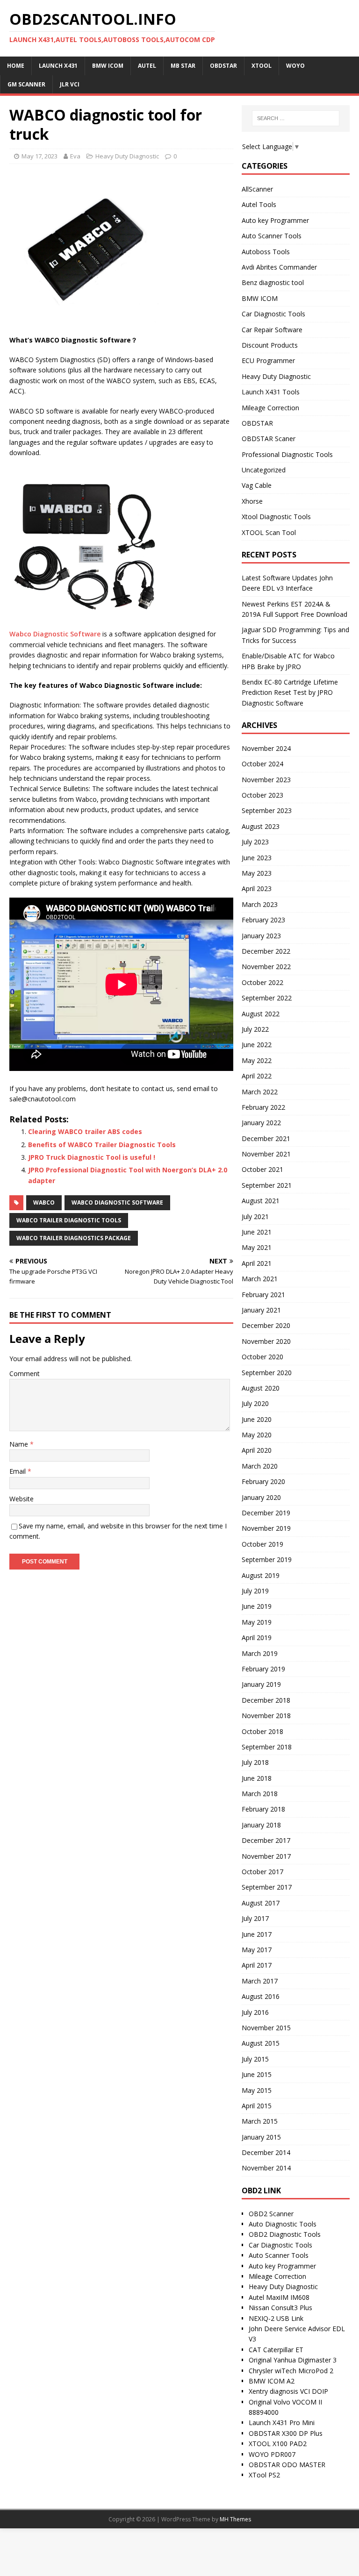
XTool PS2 (264, 2475)
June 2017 (257, 1934)
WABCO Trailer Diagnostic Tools (69, 1220)
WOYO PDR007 (272, 2454)
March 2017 (260, 1981)
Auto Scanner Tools (272, 236)
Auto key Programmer (275, 220)
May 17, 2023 (39, 156)
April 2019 (257, 1638)
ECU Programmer (268, 360)
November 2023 (266, 780)
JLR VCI (70, 84)
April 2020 (257, 1450)
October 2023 (262, 795)
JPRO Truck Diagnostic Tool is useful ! (92, 1157)
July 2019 (255, 1591)
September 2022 (267, 998)
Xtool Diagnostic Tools (276, 517)
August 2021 (261, 1201)
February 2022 (263, 1107)
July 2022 (255, 1029)
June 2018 (257, 1778)
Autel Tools (259, 204)
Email (18, 1471)
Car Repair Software (272, 330)
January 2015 (261, 2137)
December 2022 (266, 951)
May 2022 (257, 1060)
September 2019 (267, 1559)
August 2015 (261, 2043)
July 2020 (255, 1403)
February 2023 (263, 920)
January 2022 (261, 1123)
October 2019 (262, 1544)
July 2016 (255, 2012)
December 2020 (266, 1325)
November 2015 (266, 2028)
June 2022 (257, 1045)
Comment (25, 1374)
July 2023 (255, 842)
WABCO (44, 1202)
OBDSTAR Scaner (269, 439)
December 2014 (266, 2152)
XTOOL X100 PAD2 (278, 2444)
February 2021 (263, 1295)
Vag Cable (257, 485)
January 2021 (261, 1310)
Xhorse (252, 501)
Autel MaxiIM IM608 (279, 2297)
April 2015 (257, 2106)
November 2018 (266, 1716)
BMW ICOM (260, 298)
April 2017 (257, 1965)
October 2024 (262, 764)
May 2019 (257, 1622)
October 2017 (262, 1872)
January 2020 (261, 1497)
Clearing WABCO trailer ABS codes (85, 1131)
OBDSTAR (257, 423)
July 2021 (255, 1217)
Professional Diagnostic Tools (287, 454)
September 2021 (267, 1185)
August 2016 (261, 1996)
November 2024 (266, 748)
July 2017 (255, 1918)
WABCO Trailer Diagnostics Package (74, 1238)
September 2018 (267, 1747)
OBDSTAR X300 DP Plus (286, 2433)
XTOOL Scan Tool (269, 532)
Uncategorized (264, 470)
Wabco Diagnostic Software (55, 634)
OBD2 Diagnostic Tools (285, 2234)
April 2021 (257, 1263)
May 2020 (257, 1435)
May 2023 (257, 873)
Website (22, 1499)
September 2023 (267, 810)
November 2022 (266, 967)
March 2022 (260, 1092)
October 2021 (262, 1169)
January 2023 (261, 936)
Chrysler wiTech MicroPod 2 (291, 2371)
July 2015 (255, 2059)
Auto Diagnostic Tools (283, 2224)
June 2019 (257, 1606)
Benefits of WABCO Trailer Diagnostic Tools (102, 1145)
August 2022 (261, 1014)
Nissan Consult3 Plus (280, 2308)
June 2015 (257, 2074)
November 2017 (266, 1856)
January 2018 (261, 1825)
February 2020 (263, 1481)
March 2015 (260, 2121)
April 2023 (257, 888)
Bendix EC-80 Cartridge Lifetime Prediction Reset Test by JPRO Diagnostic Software (290, 692)
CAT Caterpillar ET (276, 2350)
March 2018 (260, 1794)
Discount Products (270, 345)
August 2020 (261, 1388)
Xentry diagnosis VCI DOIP (288, 2391)
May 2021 (257, 1247)
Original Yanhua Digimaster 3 (293, 2360)
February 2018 (263, 1809)
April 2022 (257, 1076)
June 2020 (257, 1419)
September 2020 (267, 1373)
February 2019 (263, 1669)
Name (20, 1444)
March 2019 (260, 1653)
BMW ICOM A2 (272, 2381)
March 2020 (260, 1466)
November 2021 (266, 1154)
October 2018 (262, 1731)
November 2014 (266, 2168)
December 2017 (266, 1840)
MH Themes (235, 2519)
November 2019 (266, 1528)
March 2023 (260, 904)
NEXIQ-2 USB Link (276, 2318)
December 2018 (266, 1700)
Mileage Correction (270, 408)
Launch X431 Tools (271, 392)
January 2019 (261, 1684)
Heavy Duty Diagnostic (127, 156)
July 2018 (255, 1762)
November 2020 (266, 1341)
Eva (75, 156)
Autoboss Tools (266, 252)
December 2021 (266, 1138)
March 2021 (260, 1279)
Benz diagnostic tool (273, 282)
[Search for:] (296, 118)
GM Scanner (26, 84)
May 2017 (257, 1950)
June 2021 (257, 1232)
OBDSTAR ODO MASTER (287, 2465)
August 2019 (261, 1575)
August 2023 (261, 826)
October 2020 (262, 1357)
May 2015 (257, 2090)
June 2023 (257, 858)
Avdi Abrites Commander (279, 267)
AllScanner (257, 189)
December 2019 (266, 1513)
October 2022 (262, 982)
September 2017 (267, 1887)
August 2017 (261, 1903)
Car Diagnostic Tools (273, 314)
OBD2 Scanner (271, 2214)
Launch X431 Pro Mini (282, 2423)
